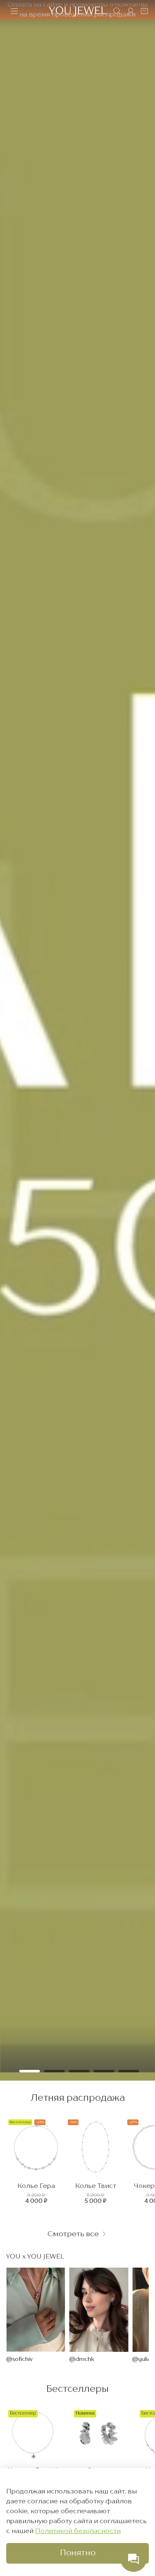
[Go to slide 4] (104, 2071)
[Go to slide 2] (55, 2071)
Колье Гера (36, 2186)
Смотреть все (74, 2234)
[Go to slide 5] (129, 2071)
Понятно (78, 2553)
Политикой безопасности (78, 2531)
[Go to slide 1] (30, 2071)
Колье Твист (96, 2186)
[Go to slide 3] (79, 2071)
